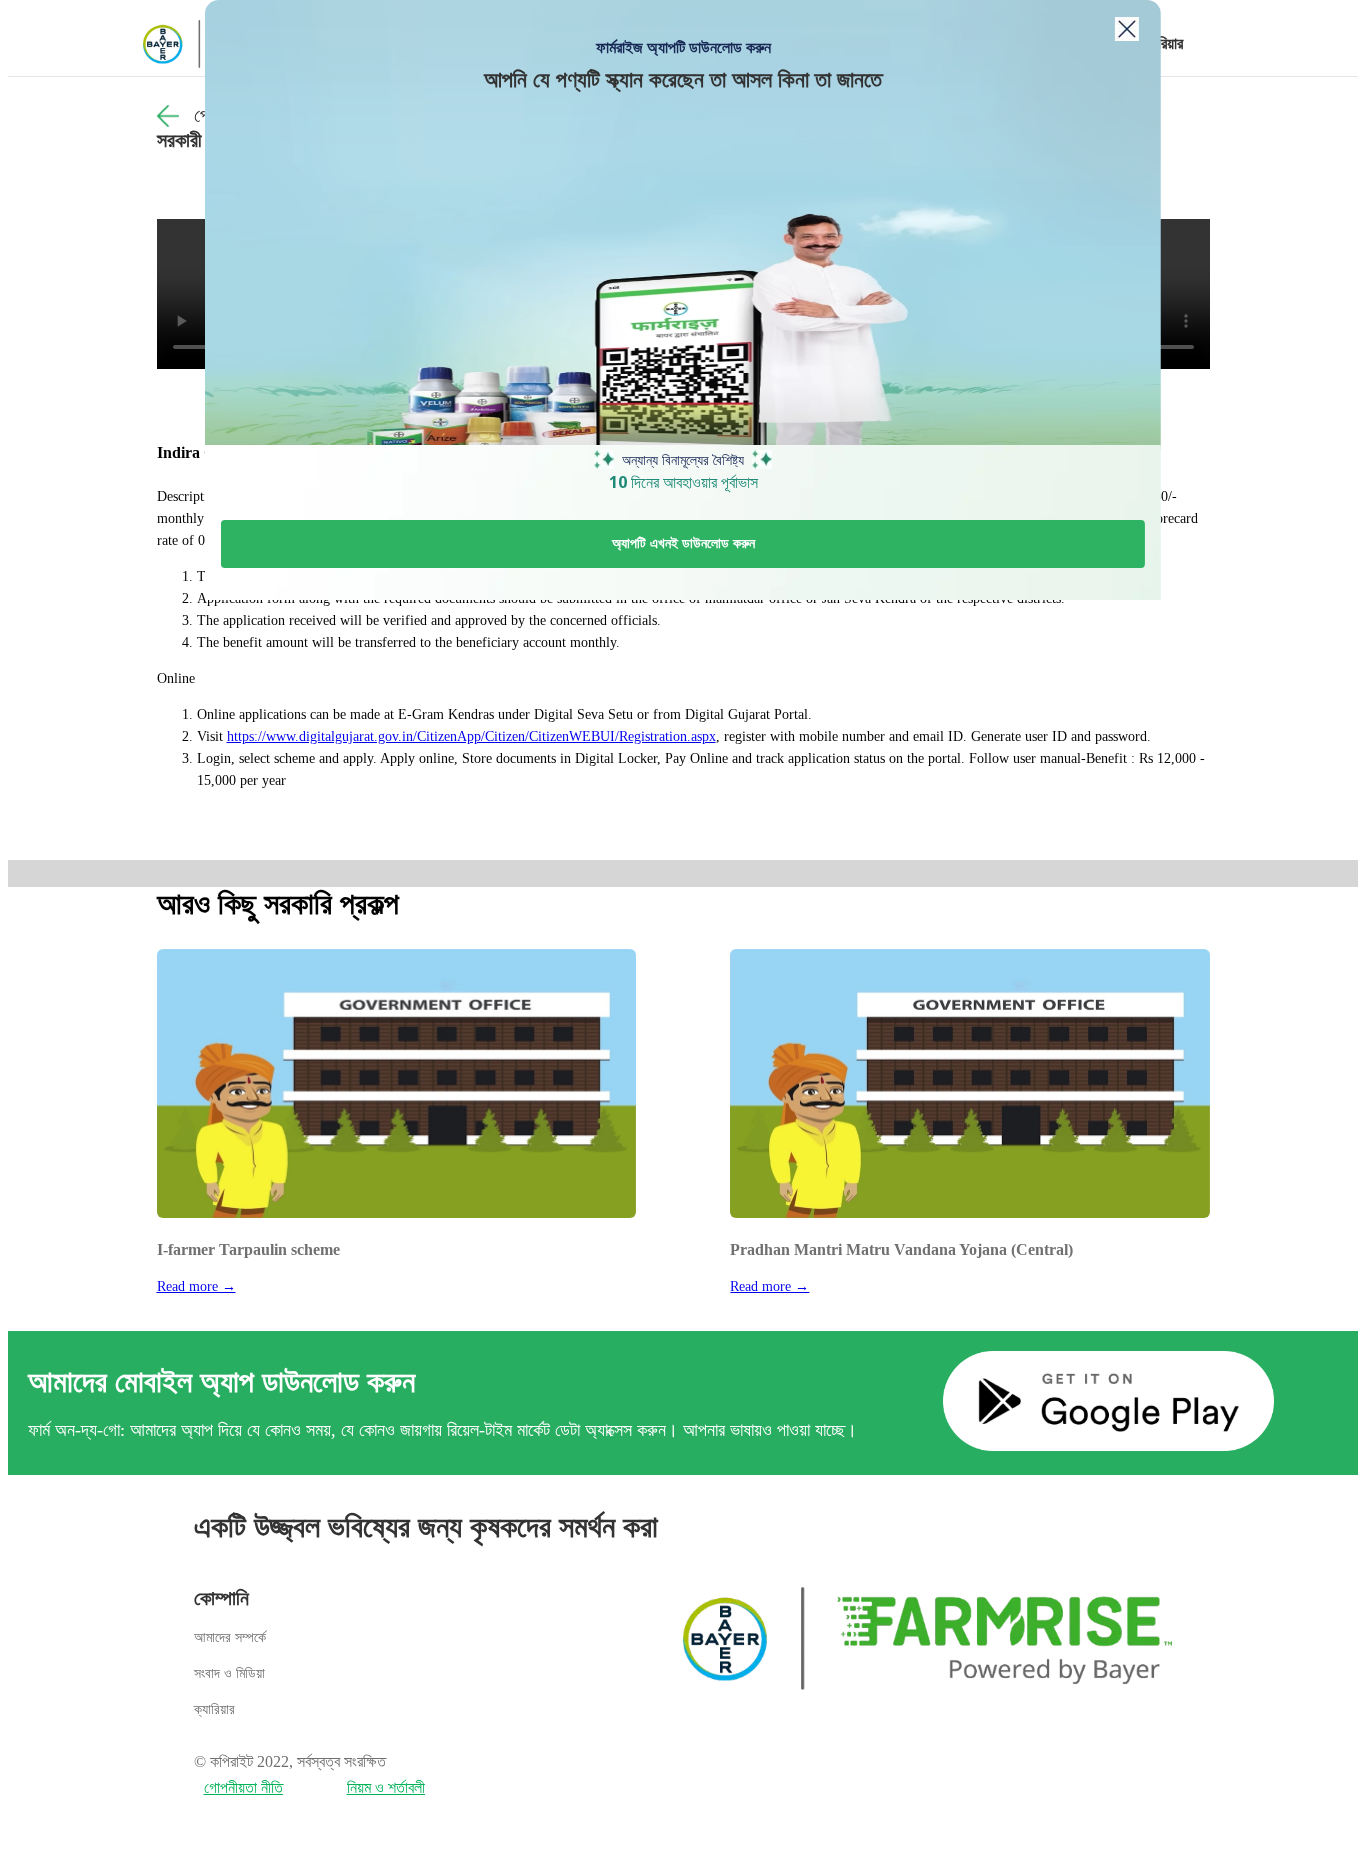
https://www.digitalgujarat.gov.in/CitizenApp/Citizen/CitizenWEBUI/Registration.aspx (471, 736)
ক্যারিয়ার (1161, 43)
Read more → (196, 1286)
